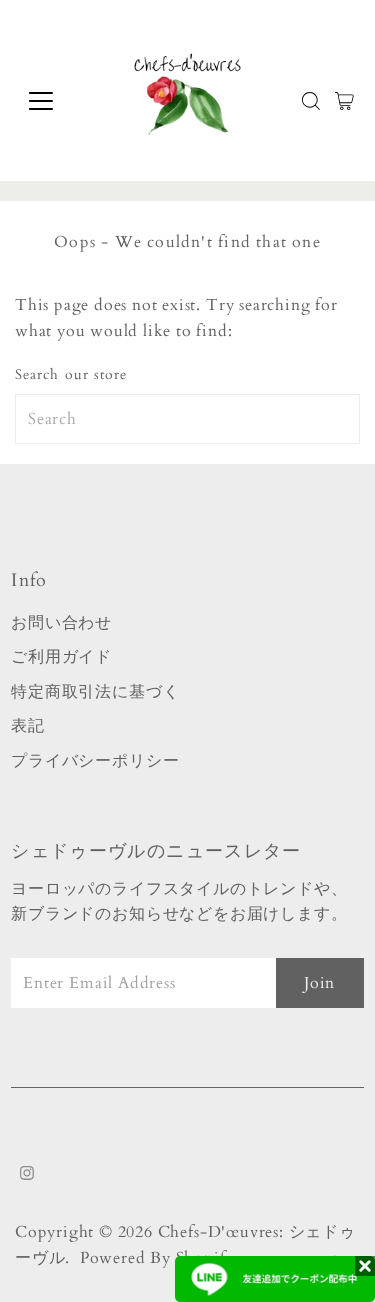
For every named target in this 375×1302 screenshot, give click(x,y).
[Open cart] (344, 101)
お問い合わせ (61, 623)
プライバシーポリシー (95, 761)
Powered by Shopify (157, 1258)
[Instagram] (27, 1175)
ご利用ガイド (61, 657)
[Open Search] (311, 101)
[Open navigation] (56, 101)
